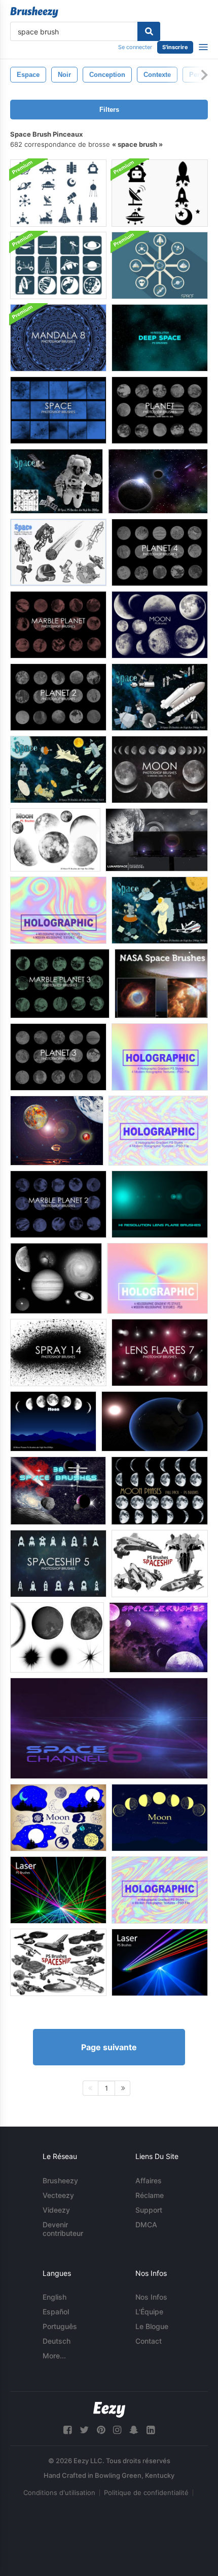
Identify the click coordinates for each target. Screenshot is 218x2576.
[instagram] (117, 2430)
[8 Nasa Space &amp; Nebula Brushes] (161, 984)
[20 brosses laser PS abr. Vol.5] (58, 1890)
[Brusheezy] (34, 12)
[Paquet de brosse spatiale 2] (158, 1637)
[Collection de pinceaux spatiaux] (58, 1491)
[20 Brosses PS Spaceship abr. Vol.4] (160, 1564)
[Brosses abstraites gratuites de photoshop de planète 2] (58, 697)
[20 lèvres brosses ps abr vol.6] (160, 625)
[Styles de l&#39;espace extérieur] (155, 1421)
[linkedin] (151, 2430)
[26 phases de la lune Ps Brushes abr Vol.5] (159, 1491)
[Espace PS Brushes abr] (57, 481)
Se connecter (135, 47)
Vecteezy (58, 2195)
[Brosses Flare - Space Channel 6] (109, 1728)
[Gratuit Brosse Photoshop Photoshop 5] (58, 1564)
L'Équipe (149, 2312)
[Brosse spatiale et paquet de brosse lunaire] (157, 840)
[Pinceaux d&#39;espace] (57, 1637)
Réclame (150, 2195)
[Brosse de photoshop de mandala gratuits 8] (58, 338)
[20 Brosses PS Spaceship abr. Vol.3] (58, 1962)
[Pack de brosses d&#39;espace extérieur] (58, 265)
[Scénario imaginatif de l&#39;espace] (57, 1131)
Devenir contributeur (63, 2229)
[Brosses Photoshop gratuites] (58, 410)
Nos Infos (151, 2297)
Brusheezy (60, 2180)
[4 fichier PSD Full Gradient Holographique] (58, 910)
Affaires (149, 2180)
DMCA (146, 2225)
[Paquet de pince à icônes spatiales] (160, 193)
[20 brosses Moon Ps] (55, 840)
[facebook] (67, 2430)
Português (60, 2326)
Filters (109, 110)
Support (149, 2210)
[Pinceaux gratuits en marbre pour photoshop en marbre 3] (60, 984)
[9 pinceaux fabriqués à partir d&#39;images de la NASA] (56, 1278)
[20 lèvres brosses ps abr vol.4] (58, 1818)
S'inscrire (175, 47)
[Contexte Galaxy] (158, 481)
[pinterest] (101, 2430)
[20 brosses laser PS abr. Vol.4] (160, 1962)
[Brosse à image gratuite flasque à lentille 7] (160, 1353)
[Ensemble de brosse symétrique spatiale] (58, 193)
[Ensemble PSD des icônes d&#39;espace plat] (160, 265)
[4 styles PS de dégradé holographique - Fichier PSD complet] (160, 1890)
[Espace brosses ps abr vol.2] (160, 697)
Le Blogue (152, 2326)
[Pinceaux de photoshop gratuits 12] (58, 1353)
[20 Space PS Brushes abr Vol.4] (58, 552)
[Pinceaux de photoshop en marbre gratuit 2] (58, 1204)
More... (54, 2356)
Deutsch (57, 2341)
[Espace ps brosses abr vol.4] (58, 770)
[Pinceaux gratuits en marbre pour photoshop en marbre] (58, 625)
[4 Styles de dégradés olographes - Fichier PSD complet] (160, 1057)
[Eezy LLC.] (109, 2410)
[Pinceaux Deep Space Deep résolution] (160, 338)
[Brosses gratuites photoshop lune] (160, 770)
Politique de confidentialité (146, 2492)
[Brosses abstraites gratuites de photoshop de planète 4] (160, 552)
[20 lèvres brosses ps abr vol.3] (160, 1818)
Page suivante (109, 2047)
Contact (149, 2341)
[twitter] (84, 2430)
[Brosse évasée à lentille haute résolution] (160, 1204)
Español (56, 2312)
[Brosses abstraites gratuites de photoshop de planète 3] (58, 1057)
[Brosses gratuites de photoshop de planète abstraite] (160, 410)
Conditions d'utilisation (59, 2492)
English (55, 2297)
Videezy (56, 2210)
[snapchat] (134, 2430)
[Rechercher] (149, 31)
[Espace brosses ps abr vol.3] (160, 910)
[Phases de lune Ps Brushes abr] (53, 1421)
